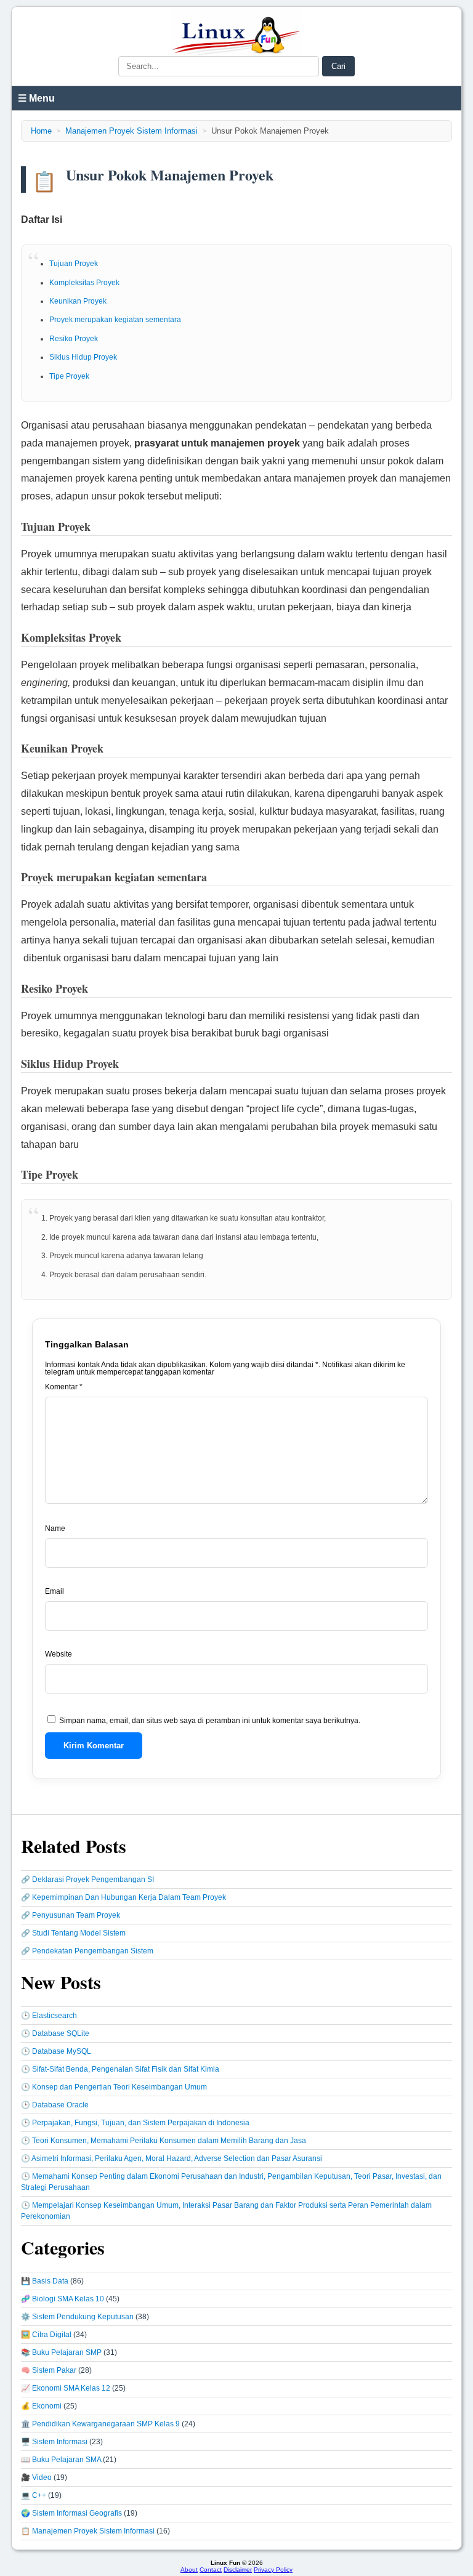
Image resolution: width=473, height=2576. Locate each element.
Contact (211, 2570)
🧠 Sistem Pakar (49, 2370)
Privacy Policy (273, 2570)
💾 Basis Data (45, 2281)
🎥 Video (36, 2477)
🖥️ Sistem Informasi (54, 2442)
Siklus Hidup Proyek (83, 357)
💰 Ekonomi (41, 2406)
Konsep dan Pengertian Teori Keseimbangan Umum (119, 2087)
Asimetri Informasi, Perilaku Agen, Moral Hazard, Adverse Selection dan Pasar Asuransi (177, 2158)
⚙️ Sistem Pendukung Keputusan (77, 2317)
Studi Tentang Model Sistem (79, 1933)
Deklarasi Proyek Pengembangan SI (93, 1880)
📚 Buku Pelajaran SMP (61, 2352)
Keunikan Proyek (78, 301)
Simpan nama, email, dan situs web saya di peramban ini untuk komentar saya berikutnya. (210, 1721)
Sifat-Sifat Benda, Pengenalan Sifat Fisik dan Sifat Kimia (126, 2069)
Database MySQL (62, 2051)
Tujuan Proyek (74, 264)
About (189, 2570)
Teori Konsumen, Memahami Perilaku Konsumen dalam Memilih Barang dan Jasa (169, 2141)
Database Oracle (60, 2105)
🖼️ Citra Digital (46, 2335)
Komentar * (64, 1387)
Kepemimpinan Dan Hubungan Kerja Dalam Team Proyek (129, 1897)
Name (55, 1528)
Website (59, 1654)
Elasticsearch (55, 2016)
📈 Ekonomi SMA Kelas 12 (66, 2388)
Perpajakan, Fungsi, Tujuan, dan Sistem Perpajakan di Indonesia (141, 2123)
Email (55, 1591)
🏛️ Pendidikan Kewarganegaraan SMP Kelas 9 (100, 2424)
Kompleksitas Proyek (84, 283)
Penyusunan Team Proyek (76, 1915)
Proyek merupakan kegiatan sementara (115, 320)
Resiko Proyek (74, 339)
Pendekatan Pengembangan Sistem (93, 1951)
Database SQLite (61, 2033)
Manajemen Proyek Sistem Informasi (131, 131)
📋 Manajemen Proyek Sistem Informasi (88, 2531)
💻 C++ (34, 2495)
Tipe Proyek (69, 376)
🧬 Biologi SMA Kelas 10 (63, 2299)
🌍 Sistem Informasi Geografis (71, 2513)
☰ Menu (36, 98)
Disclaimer (238, 2570)
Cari (338, 66)
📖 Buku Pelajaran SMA (61, 2460)
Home (41, 131)
